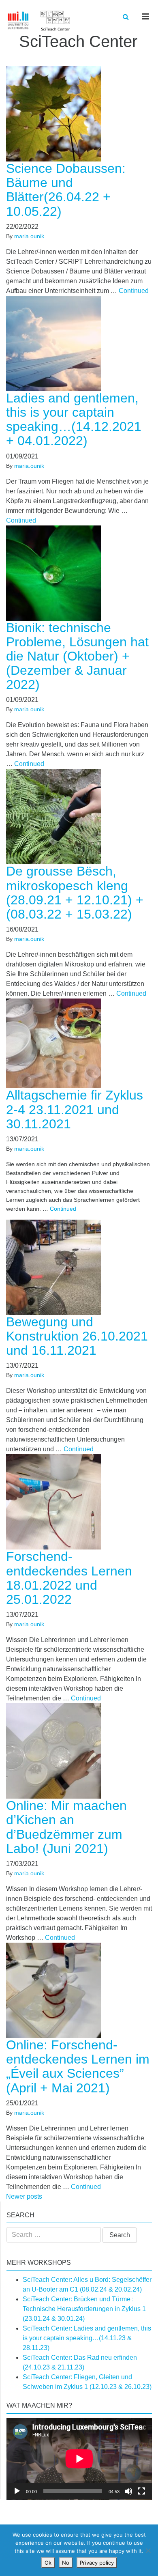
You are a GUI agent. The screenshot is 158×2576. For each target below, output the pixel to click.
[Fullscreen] (141, 2491)
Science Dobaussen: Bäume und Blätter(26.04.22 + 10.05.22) (66, 190)
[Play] (17, 2491)
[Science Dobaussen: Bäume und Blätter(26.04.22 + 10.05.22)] (58, 113)
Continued (134, 291)
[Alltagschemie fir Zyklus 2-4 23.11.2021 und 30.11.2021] (58, 1043)
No (66, 2563)
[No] (148, 2550)
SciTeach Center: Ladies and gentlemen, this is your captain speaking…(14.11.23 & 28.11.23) (87, 2338)
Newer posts (24, 2196)
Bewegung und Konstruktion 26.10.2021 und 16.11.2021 (77, 1336)
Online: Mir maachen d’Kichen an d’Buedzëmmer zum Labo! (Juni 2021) (66, 1827)
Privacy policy (97, 2563)
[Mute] (128, 2491)
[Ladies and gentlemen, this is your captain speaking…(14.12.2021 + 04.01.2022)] (58, 343)
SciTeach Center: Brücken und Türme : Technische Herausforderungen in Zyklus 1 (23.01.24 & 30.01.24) (84, 2309)
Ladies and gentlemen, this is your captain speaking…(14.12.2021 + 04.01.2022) (74, 420)
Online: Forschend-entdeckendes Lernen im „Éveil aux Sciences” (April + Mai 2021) (78, 2066)
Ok (48, 2563)
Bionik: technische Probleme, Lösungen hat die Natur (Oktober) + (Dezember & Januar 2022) (77, 656)
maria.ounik (29, 236)
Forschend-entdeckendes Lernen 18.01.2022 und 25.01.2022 (69, 1578)
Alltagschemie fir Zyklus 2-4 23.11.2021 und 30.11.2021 (75, 1109)
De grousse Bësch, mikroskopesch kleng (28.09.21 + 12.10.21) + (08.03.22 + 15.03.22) (75, 893)
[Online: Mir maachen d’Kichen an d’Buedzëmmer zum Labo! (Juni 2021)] (58, 1751)
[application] (79, 2459)
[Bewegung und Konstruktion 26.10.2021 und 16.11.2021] (58, 1267)
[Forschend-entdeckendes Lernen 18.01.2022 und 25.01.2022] (58, 1501)
